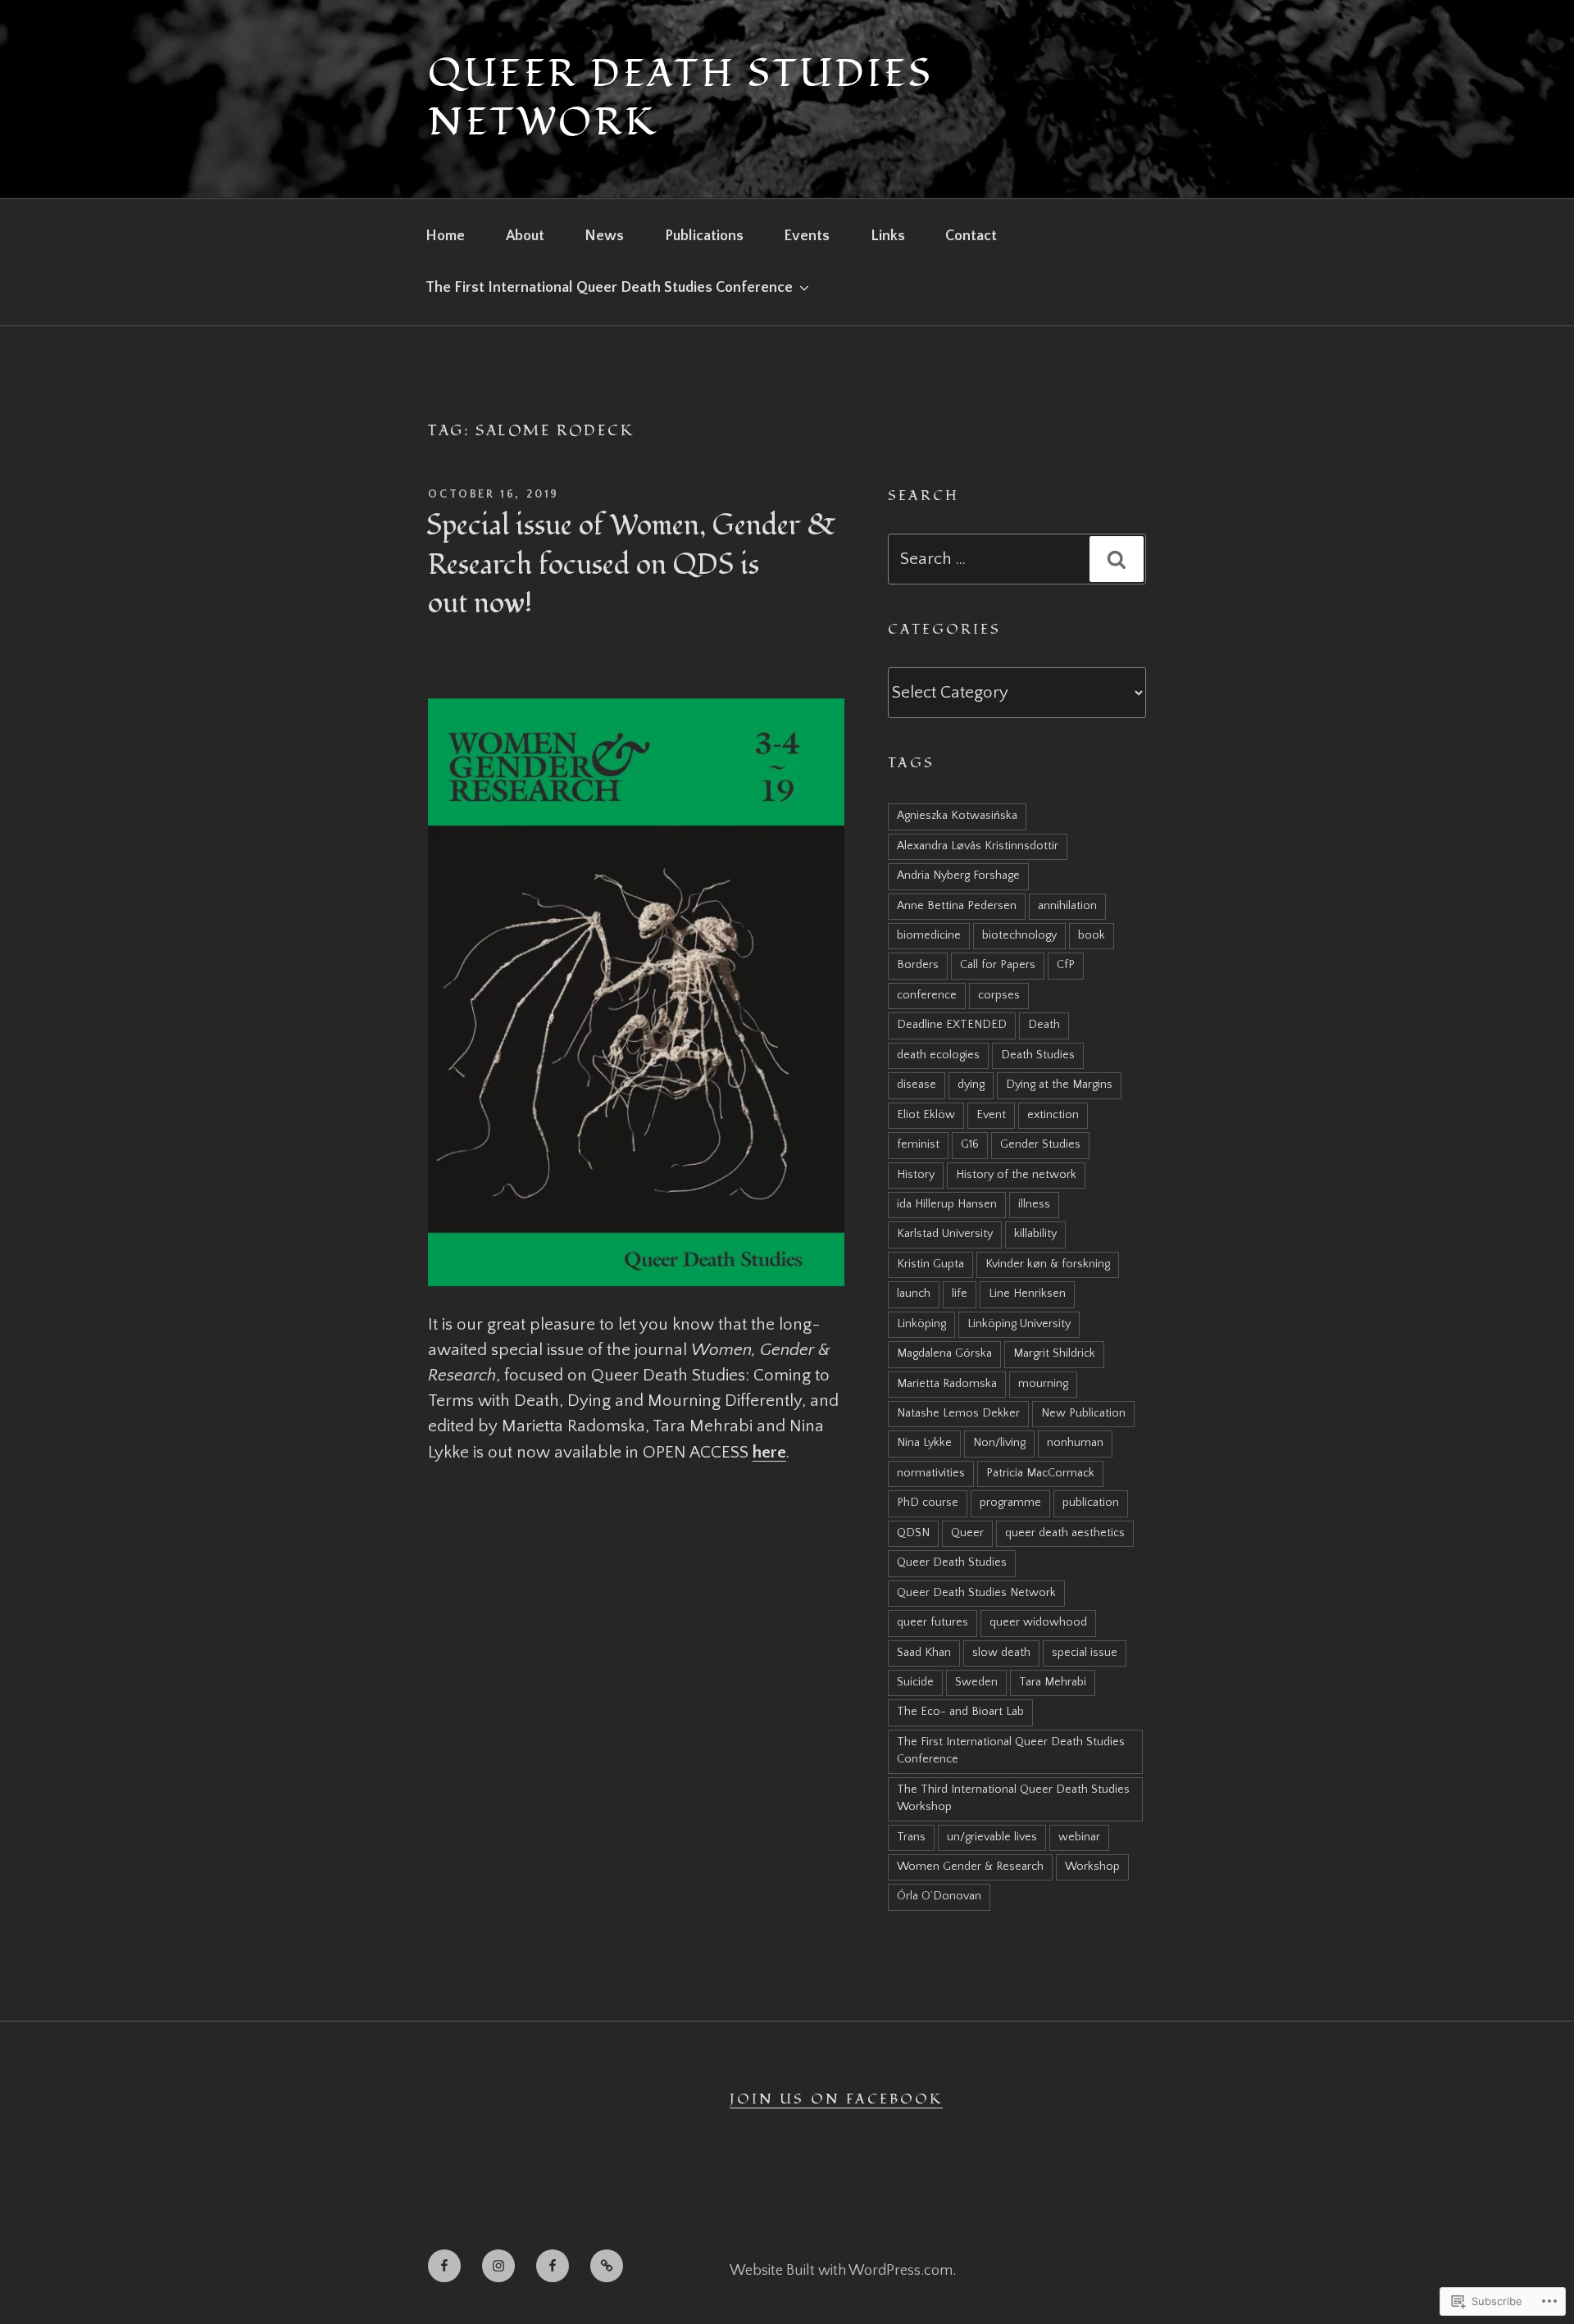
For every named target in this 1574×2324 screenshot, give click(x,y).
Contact (971, 236)
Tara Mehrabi (1053, 1682)
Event (991, 1115)
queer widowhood (1038, 1622)
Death (1044, 1025)
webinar (1079, 1837)
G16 (970, 1144)
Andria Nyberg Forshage (958, 875)
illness (1034, 1204)
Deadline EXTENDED (952, 1025)
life (960, 1294)
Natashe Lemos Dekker (958, 1413)
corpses (999, 995)
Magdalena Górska (944, 1353)
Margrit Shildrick (1054, 1353)
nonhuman (1075, 1443)
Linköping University (1019, 1324)
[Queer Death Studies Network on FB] (553, 2266)
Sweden (976, 1682)
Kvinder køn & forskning (1048, 1264)
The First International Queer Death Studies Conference (609, 288)
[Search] (1117, 559)
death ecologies (938, 1055)
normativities (931, 1473)
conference (927, 995)
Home (445, 236)
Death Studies (1038, 1055)
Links (888, 236)
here (769, 1452)
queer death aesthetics (1065, 1533)
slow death (1001, 1653)
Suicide (915, 1682)
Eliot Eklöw (926, 1115)
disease (917, 1085)
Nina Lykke (924, 1443)
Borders (918, 965)
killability (1035, 1234)
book (1092, 935)
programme (1010, 1503)
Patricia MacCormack (1040, 1473)
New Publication (1083, 1413)
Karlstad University (945, 1234)
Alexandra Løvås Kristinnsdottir (978, 846)
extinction (1053, 1115)
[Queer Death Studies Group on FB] (444, 2266)
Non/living (999, 1443)
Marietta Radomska (947, 1384)
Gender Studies (1040, 1144)
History (916, 1175)
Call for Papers (998, 965)
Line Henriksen (1027, 1294)
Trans (911, 1837)
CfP (1066, 965)
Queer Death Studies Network (680, 98)
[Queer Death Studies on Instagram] (498, 2266)
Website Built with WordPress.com (841, 2271)
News (604, 236)
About (525, 236)
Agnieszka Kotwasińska (957, 816)
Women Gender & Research (970, 1867)
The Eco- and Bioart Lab (960, 1712)
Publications (704, 236)
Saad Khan (924, 1653)
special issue (1085, 1653)
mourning (1043, 1384)
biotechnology (1019, 935)
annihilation (1067, 906)
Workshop (1092, 1867)
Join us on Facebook (836, 2099)
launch (914, 1294)
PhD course (928, 1503)
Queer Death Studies (952, 1562)
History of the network (1016, 1175)
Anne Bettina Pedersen (957, 906)
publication (1091, 1503)
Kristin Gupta (930, 1264)
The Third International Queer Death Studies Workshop (1013, 1798)
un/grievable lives (992, 1837)
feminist (918, 1144)
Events (807, 236)
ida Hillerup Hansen (947, 1204)
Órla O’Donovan (939, 1896)
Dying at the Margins (1059, 1085)
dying (971, 1085)
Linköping (921, 1324)
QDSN (913, 1533)
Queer (967, 1533)
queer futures (933, 1622)
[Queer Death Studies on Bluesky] (607, 2266)
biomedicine (929, 935)
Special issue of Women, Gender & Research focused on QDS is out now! (631, 565)
